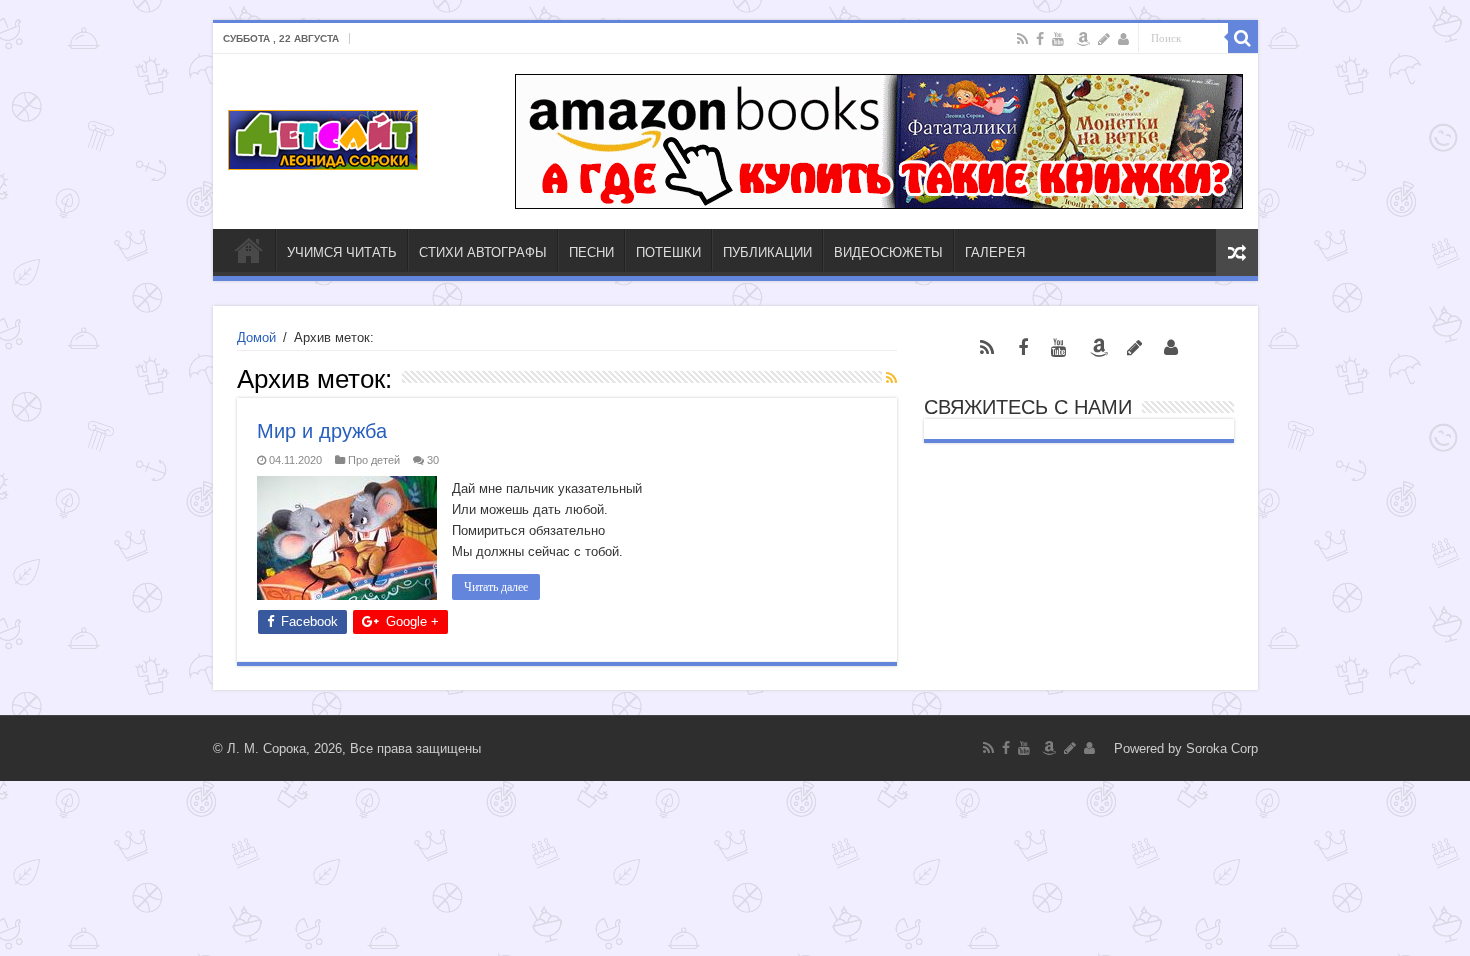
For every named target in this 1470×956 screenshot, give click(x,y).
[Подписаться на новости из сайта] (891, 378)
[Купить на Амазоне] (1083, 39)
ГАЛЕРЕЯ (995, 252)
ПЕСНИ (591, 252)
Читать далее (496, 587)
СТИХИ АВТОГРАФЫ (483, 252)
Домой (256, 337)
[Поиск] (1243, 38)
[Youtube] (1058, 39)
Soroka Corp (1222, 748)
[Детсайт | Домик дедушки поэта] (323, 136)
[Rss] (1022, 39)
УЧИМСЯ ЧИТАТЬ (342, 252)
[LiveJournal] (1104, 39)
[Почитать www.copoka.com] (1123, 39)
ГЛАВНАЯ (249, 250)
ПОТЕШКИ (668, 252)
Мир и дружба (322, 431)
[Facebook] (1040, 39)
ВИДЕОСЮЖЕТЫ (888, 252)
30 (433, 460)
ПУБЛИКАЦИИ (767, 252)
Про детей (374, 460)
